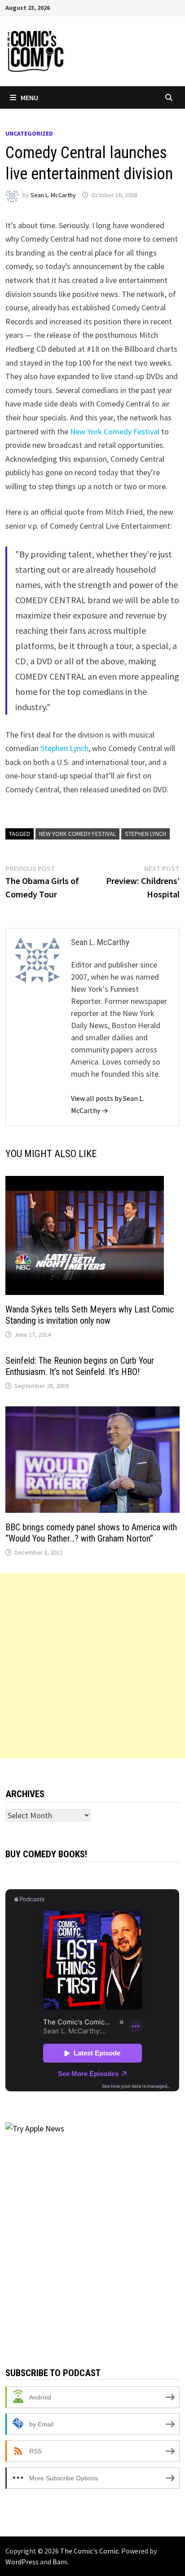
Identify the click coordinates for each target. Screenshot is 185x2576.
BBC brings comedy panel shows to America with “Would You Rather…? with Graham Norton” (91, 1533)
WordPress (22, 2562)
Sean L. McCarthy (53, 195)
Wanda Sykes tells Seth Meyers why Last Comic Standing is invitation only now (90, 1315)
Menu (29, 97)
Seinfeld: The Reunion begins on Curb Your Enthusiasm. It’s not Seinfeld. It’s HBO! (80, 1366)
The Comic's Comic (89, 2551)
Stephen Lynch (64, 748)
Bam (60, 2562)
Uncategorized (29, 133)
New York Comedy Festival (115, 431)
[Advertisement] (92, 1666)
